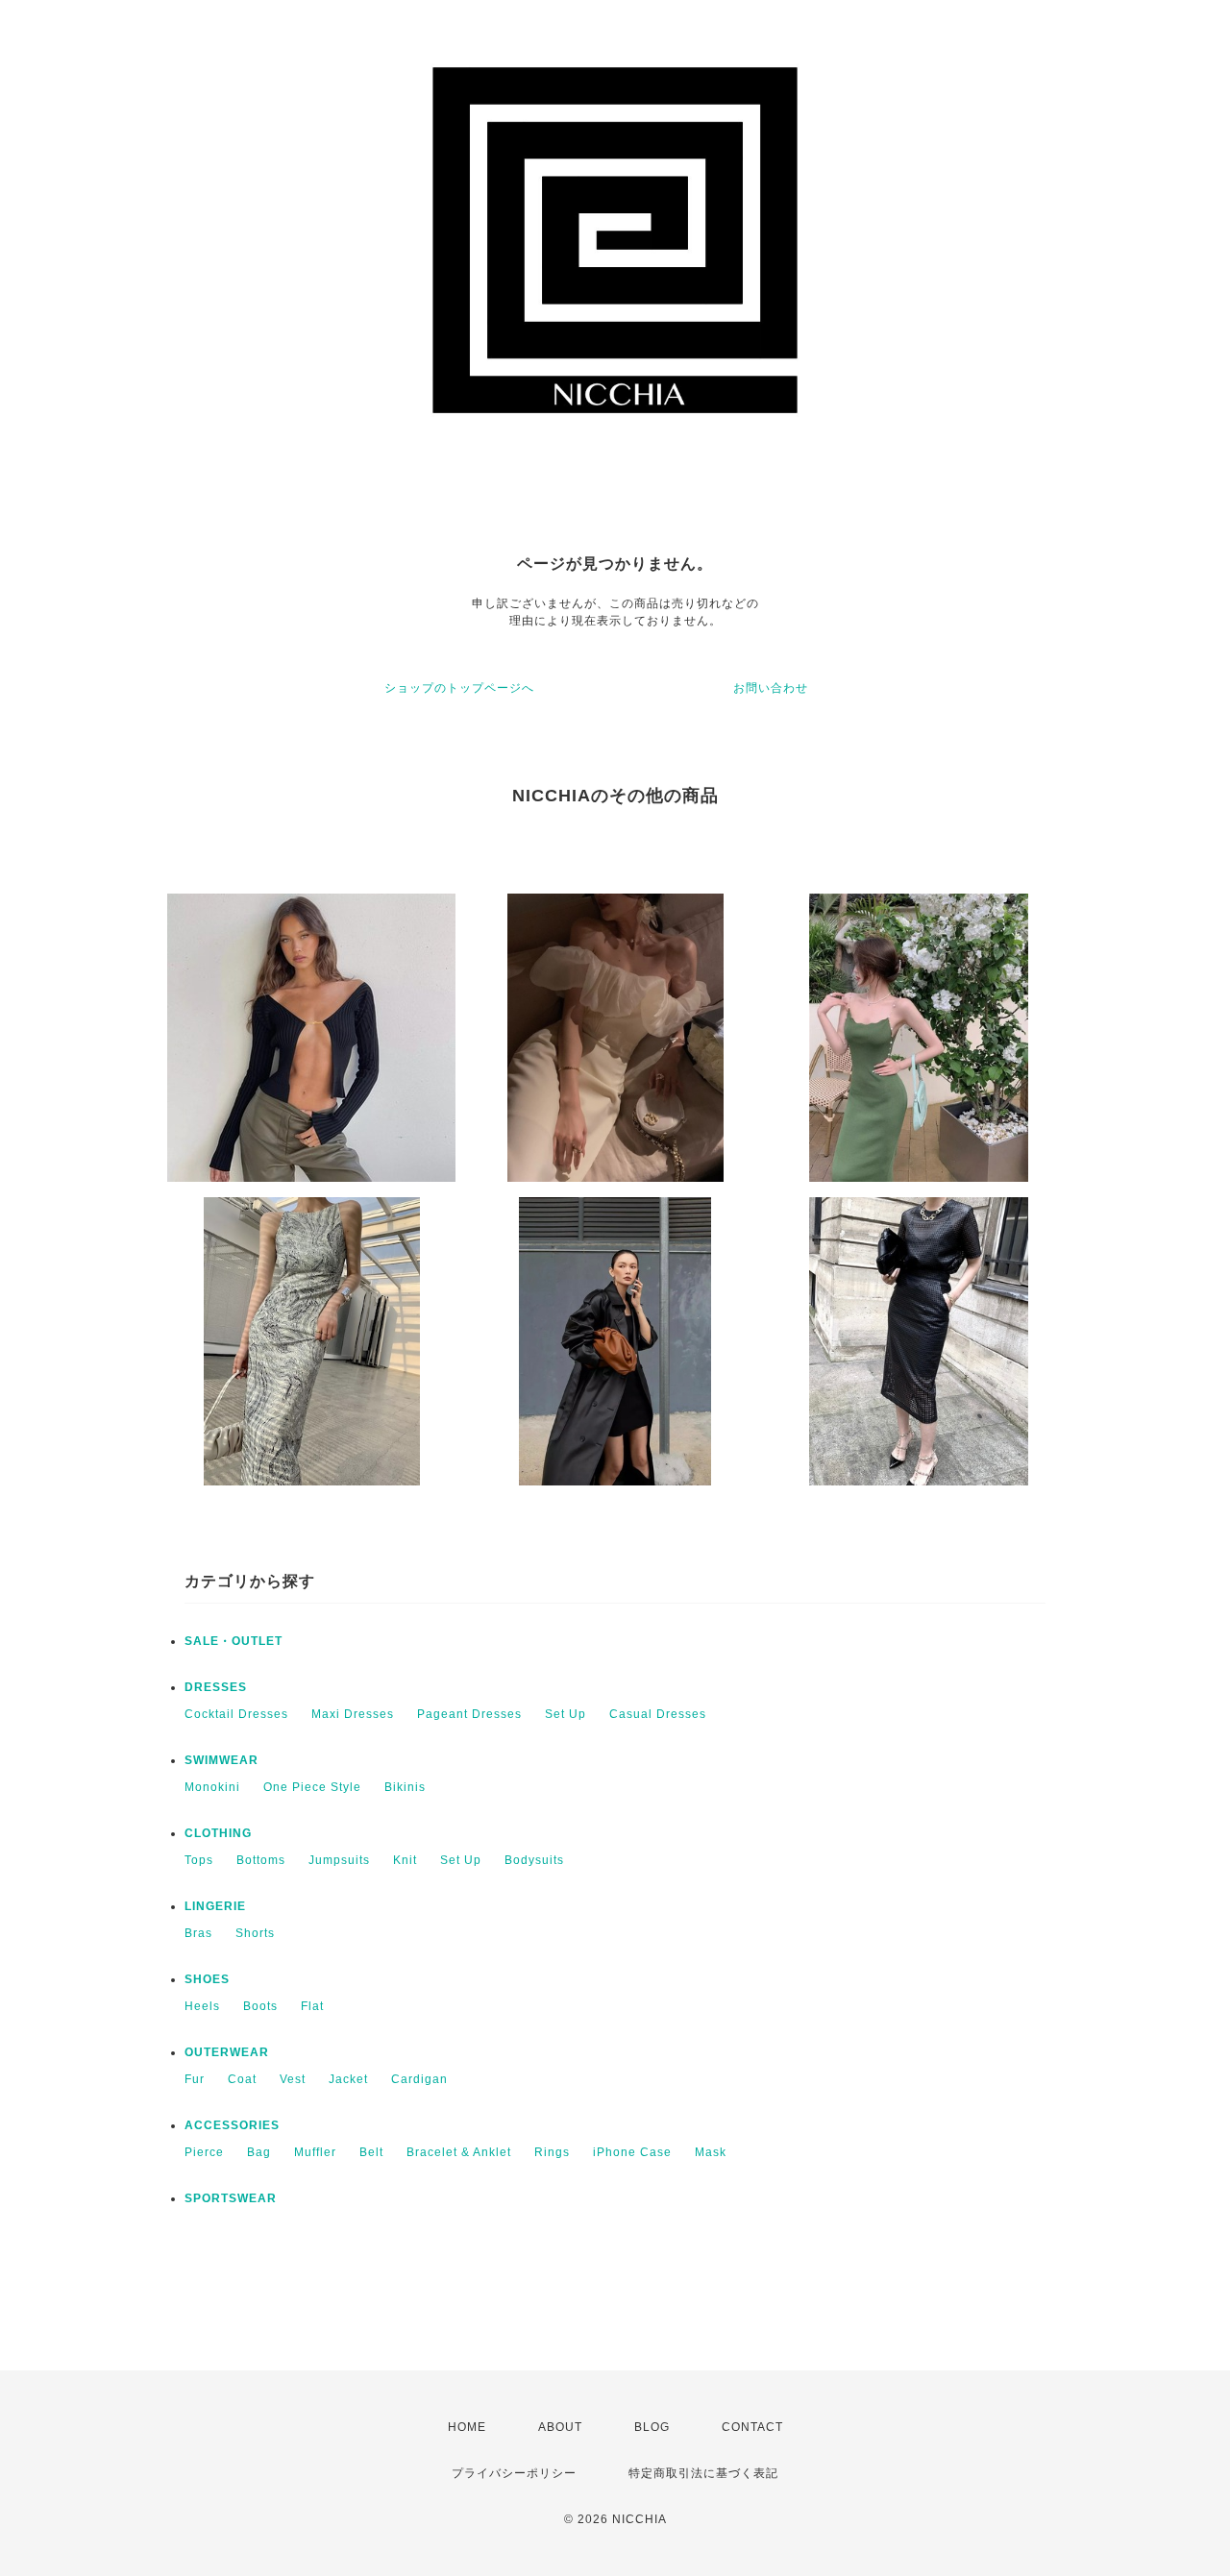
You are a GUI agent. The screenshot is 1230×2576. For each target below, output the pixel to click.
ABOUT (560, 2427)
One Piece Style (312, 1787)
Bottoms (261, 1860)
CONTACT (752, 2427)
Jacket (348, 2079)
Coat (242, 2079)
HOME (467, 2427)
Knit (405, 1860)
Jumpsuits (339, 1860)
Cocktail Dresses (236, 1714)
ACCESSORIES (232, 2125)
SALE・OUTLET (234, 1641)
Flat (312, 2006)
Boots (260, 2006)
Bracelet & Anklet (459, 2152)
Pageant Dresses (469, 1714)
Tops (199, 1860)
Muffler (315, 2152)
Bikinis (405, 1787)
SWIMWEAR (221, 1760)
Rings (552, 2152)
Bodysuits (534, 1860)
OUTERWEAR (227, 2052)
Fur (195, 2079)
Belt (371, 2152)
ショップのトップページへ (459, 688)
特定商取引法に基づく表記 (703, 2473)
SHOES (207, 1979)
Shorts (255, 1933)
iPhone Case (632, 2152)
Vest (293, 2079)
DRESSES (216, 1687)
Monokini (212, 1787)
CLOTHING (218, 1833)
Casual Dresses (658, 1714)
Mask (711, 2152)
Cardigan (419, 2079)
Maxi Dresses (353, 1714)
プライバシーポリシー (514, 2473)
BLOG (652, 2427)
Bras (198, 1933)
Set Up (566, 1714)
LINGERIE (215, 1906)
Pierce (204, 2152)
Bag (259, 2152)
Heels (202, 2006)
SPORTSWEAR (231, 2198)
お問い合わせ (771, 688)
